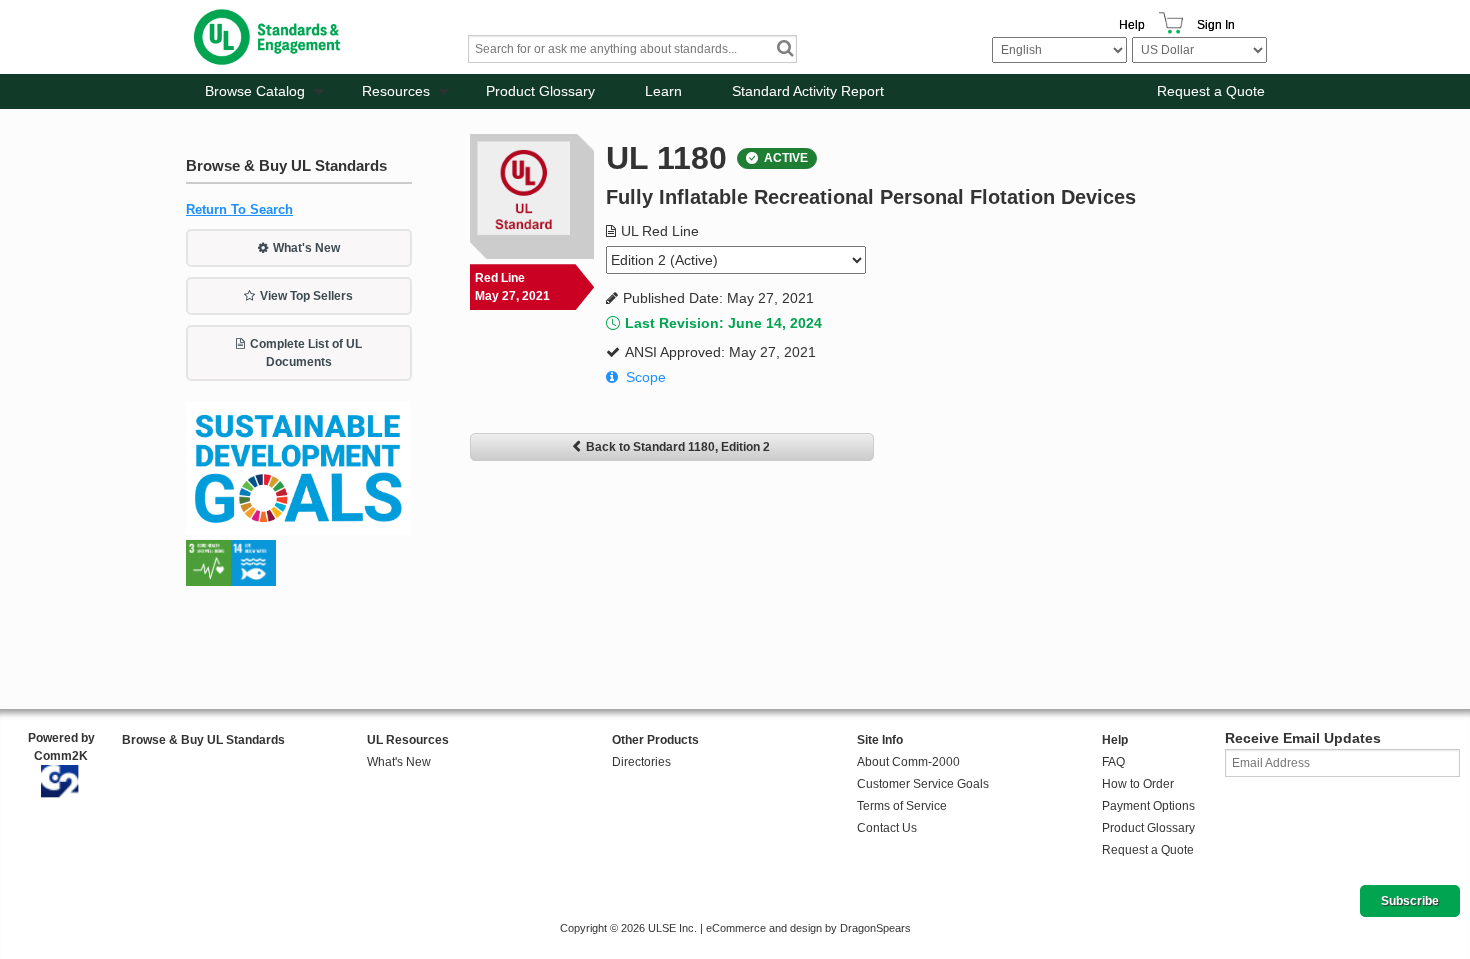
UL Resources (408, 740)
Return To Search (239, 209)
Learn (663, 91)
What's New (306, 248)
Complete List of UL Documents (306, 353)
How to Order (1138, 784)
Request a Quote (1211, 91)
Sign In (1216, 25)
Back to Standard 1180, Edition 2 (678, 447)
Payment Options (1148, 806)
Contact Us (887, 828)
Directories (641, 762)
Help (1132, 25)
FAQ (1113, 762)
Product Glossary (540, 91)
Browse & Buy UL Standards (203, 740)
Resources (396, 91)
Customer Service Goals (923, 784)
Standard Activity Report (808, 91)
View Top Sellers (306, 296)
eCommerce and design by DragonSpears (808, 928)
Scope (646, 377)
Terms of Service (902, 806)
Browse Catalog (255, 91)
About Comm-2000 (908, 762)
